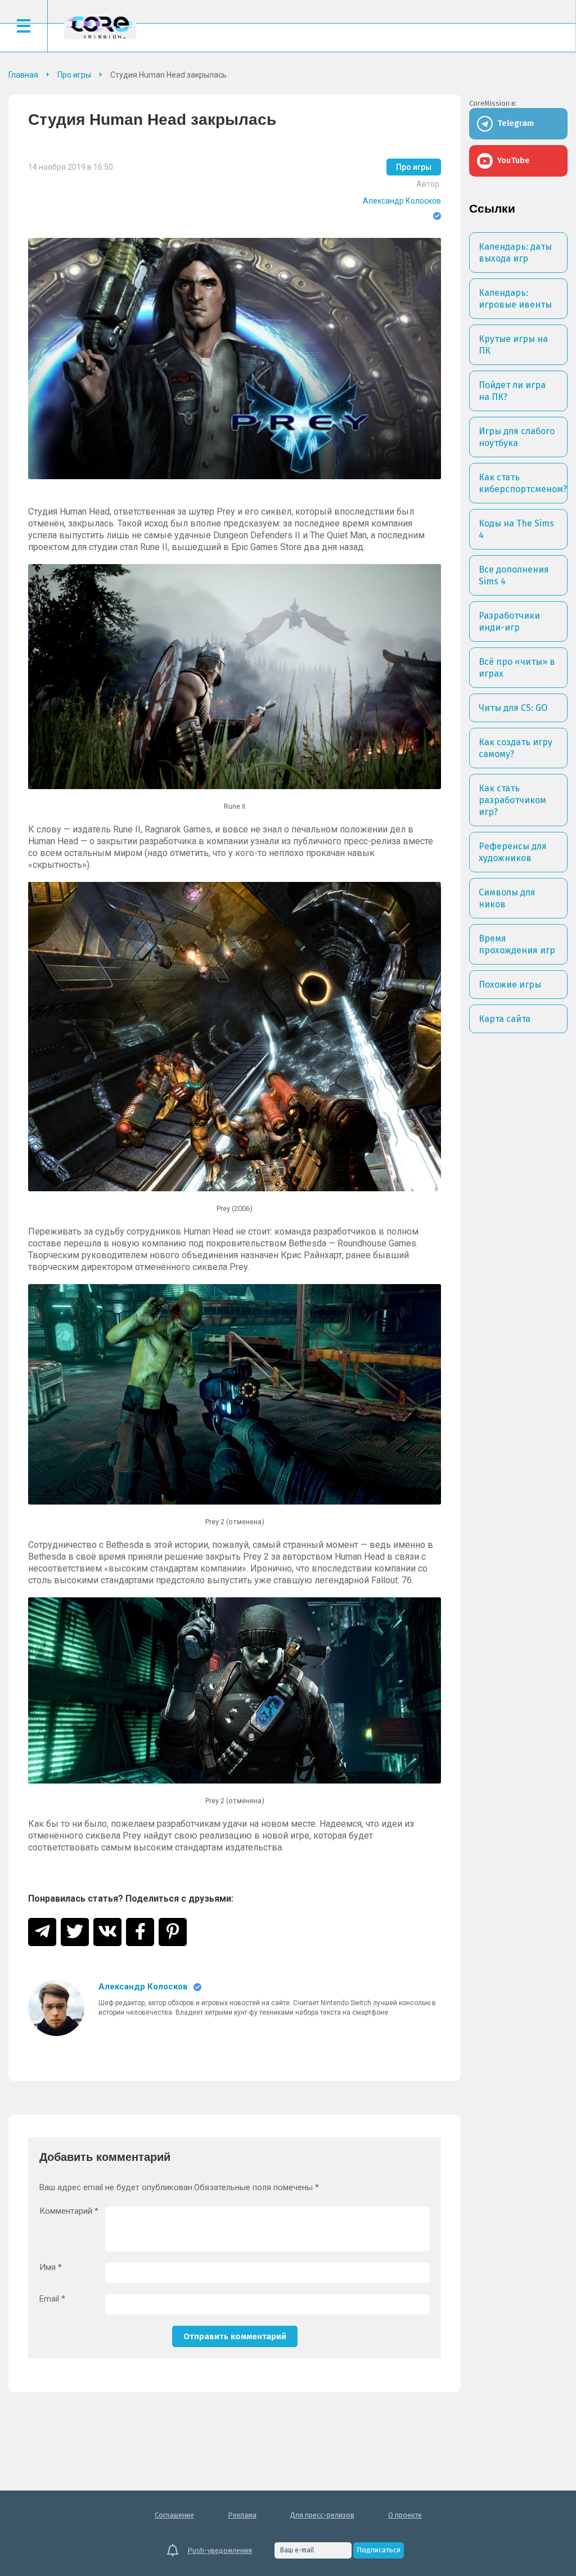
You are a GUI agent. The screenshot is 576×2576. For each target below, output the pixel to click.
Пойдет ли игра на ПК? (512, 391)
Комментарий (69, 2211)
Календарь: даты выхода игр (515, 253)
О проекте (405, 2515)
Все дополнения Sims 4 (514, 575)
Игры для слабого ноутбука (517, 437)
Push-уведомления (220, 2550)
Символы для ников (507, 898)
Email (52, 2299)
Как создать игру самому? (516, 748)
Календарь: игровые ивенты (515, 299)
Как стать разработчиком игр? (512, 800)
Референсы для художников (513, 852)
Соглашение (174, 2515)
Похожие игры (510, 985)
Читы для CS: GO (513, 708)
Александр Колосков (402, 201)
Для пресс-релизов (322, 2515)
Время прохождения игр (517, 944)
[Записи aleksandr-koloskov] (56, 2008)
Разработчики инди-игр (509, 622)
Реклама (242, 2515)
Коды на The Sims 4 (516, 529)
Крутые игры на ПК (513, 345)
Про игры (414, 167)
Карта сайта (505, 1019)
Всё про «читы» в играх (517, 668)
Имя (51, 2267)
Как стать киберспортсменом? (523, 483)
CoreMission (100, 27)
